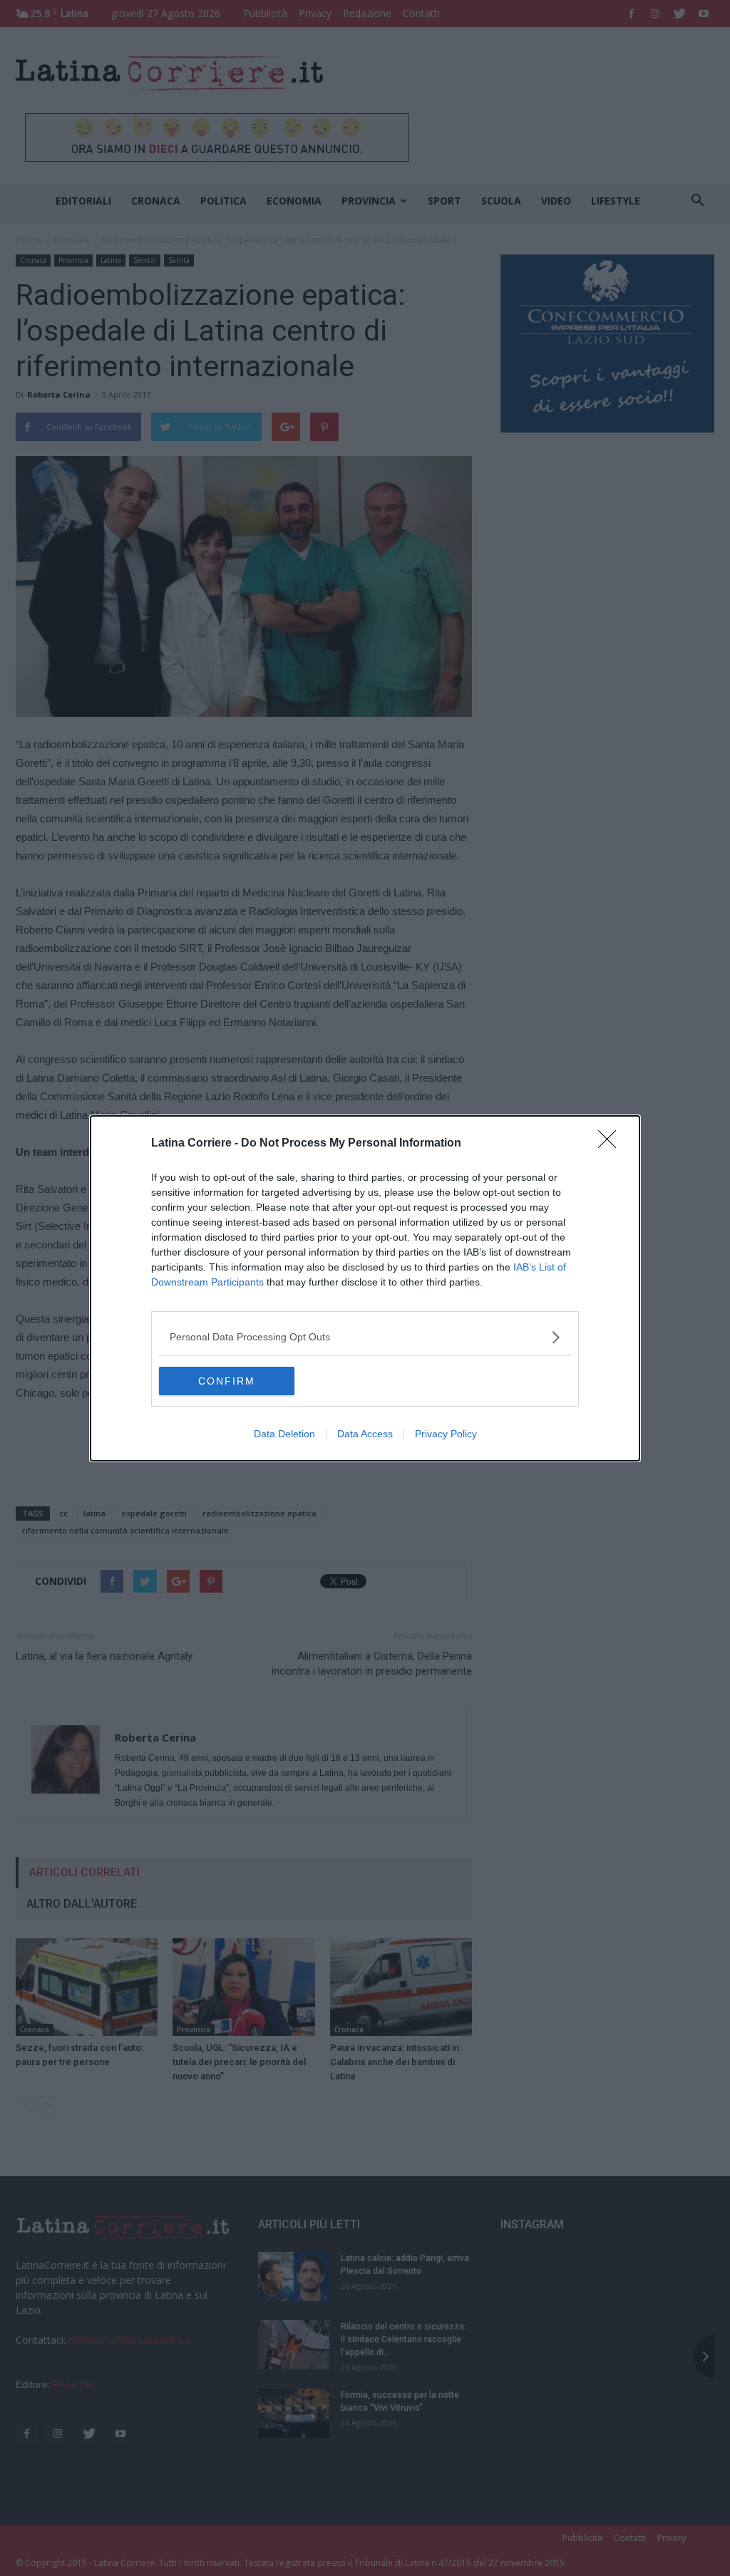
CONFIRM (227, 1381)
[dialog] (365, 1288)
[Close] (612, 1144)
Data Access (365, 1434)
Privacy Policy (446, 1434)
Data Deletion (284, 1434)
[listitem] (365, 1337)
